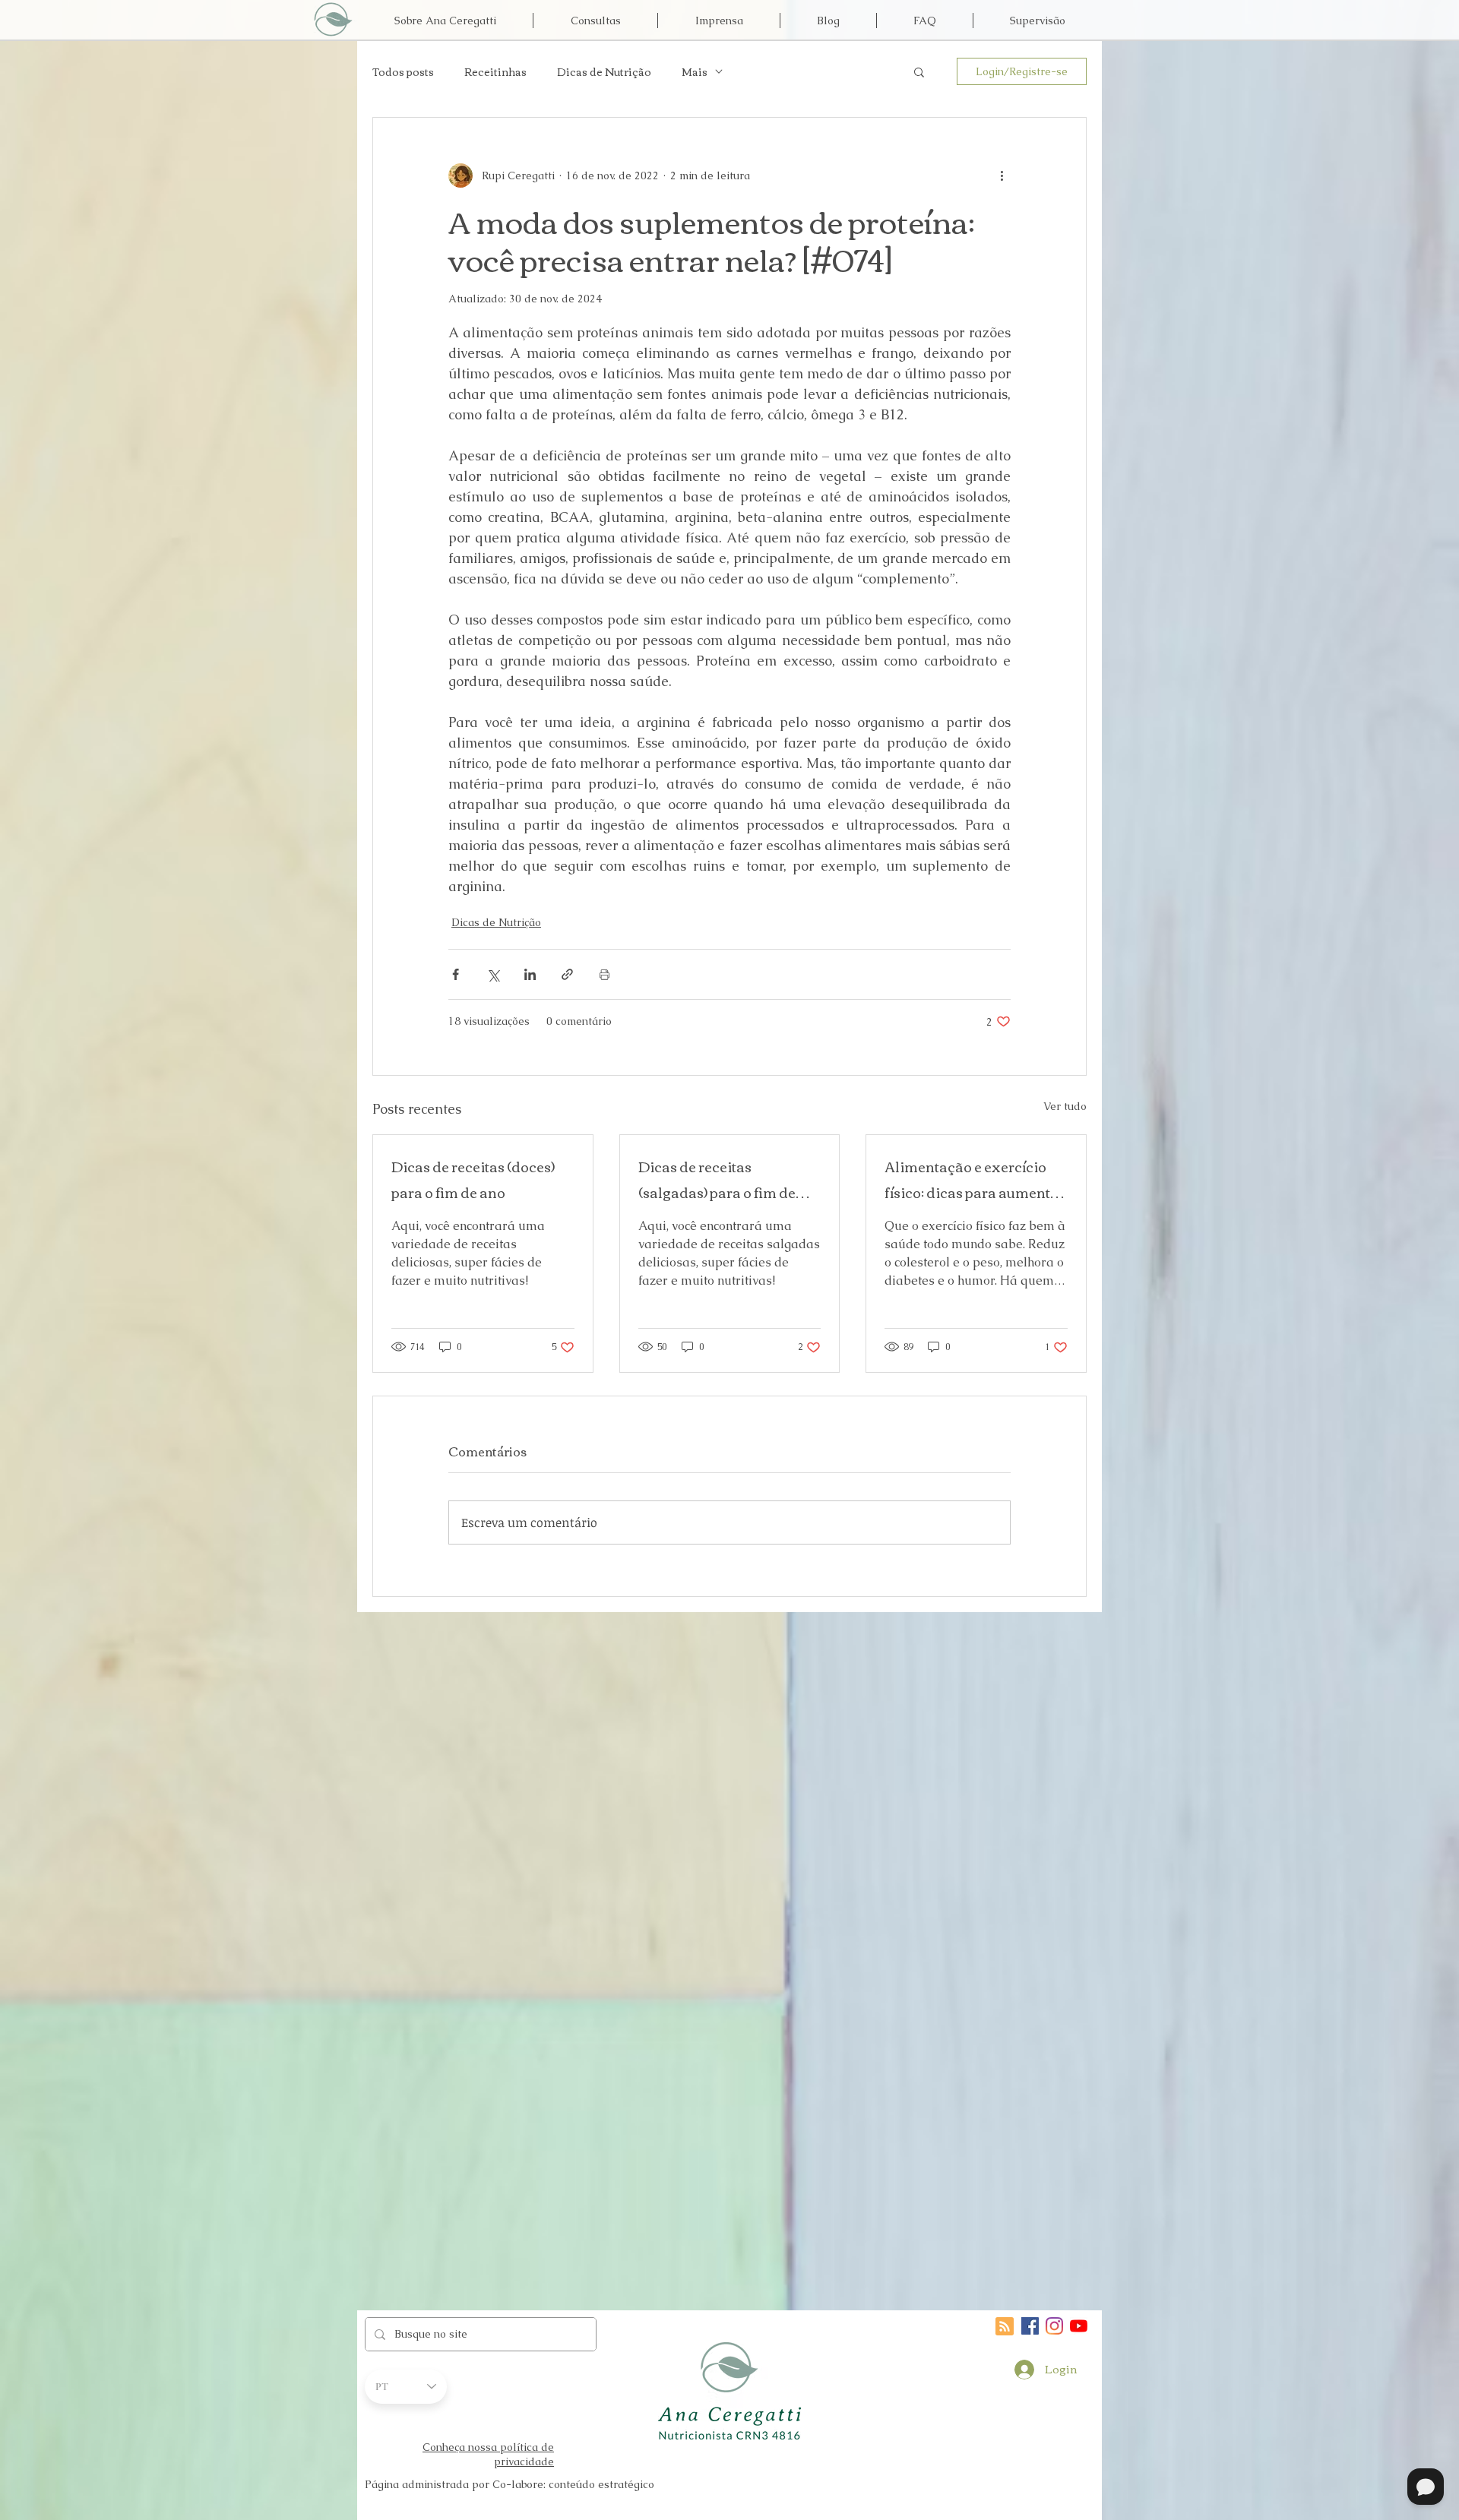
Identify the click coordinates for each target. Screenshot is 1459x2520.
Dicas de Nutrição (604, 72)
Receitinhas (495, 72)
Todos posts (403, 72)
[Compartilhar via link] (567, 974)
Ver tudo (1065, 1106)
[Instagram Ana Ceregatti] (1054, 2326)
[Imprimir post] (604, 974)
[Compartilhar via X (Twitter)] (493, 974)
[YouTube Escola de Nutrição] (1079, 2326)
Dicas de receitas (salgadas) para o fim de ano (717, 1179)
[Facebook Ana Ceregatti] (1030, 2326)
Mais (695, 72)
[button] (919, 71)
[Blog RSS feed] (1005, 2327)
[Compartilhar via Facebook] (456, 974)
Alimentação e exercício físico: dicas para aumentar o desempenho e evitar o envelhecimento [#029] (975, 1179)
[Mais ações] (1002, 175)
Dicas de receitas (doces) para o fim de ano (473, 1179)
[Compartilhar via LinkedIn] (530, 974)
